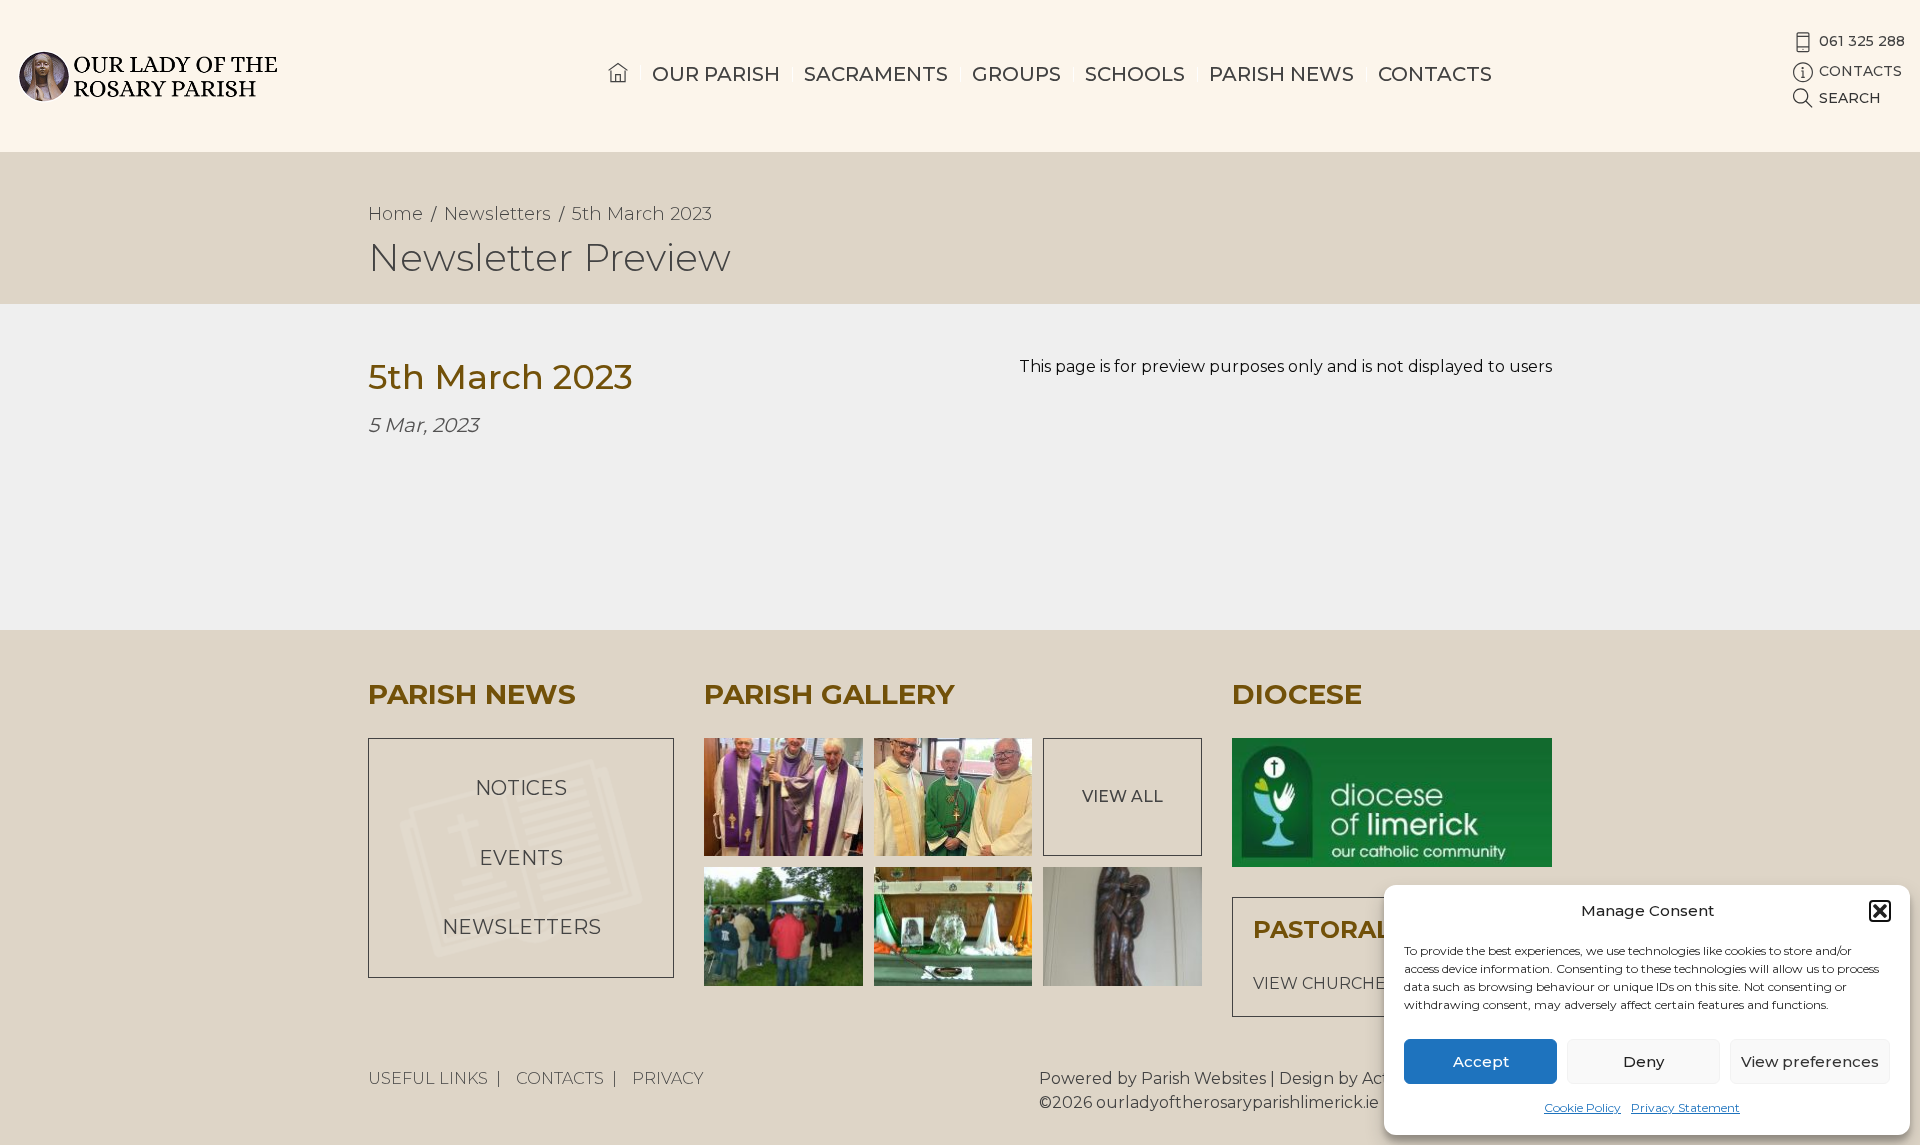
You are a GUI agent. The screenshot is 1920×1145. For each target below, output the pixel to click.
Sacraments (876, 74)
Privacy (668, 1078)
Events (521, 858)
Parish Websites (1203, 1078)
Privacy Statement (1685, 1107)
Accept (1481, 1061)
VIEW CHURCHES (1324, 983)
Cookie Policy (1582, 1107)
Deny (1643, 1061)
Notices (521, 788)
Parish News (1281, 74)
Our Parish (716, 74)
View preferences (1810, 1061)
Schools (1135, 74)
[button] (1880, 911)
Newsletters (521, 927)
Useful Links (428, 1078)
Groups (1016, 74)
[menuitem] (618, 91)
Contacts (1435, 74)
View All (1122, 796)
